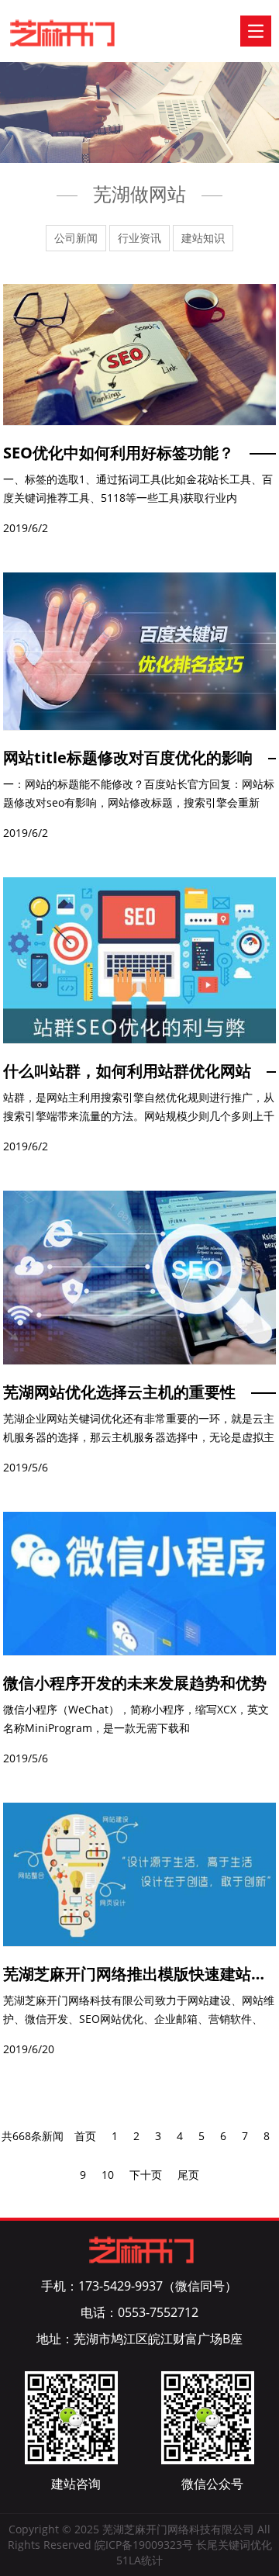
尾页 (188, 2175)
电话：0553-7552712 (139, 2312)
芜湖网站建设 (63, 34)
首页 (85, 2136)
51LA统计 (139, 2560)
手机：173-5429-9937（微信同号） (139, 2286)
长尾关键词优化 (234, 2545)
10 (108, 2175)
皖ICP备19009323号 (144, 2545)
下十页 (146, 2175)
